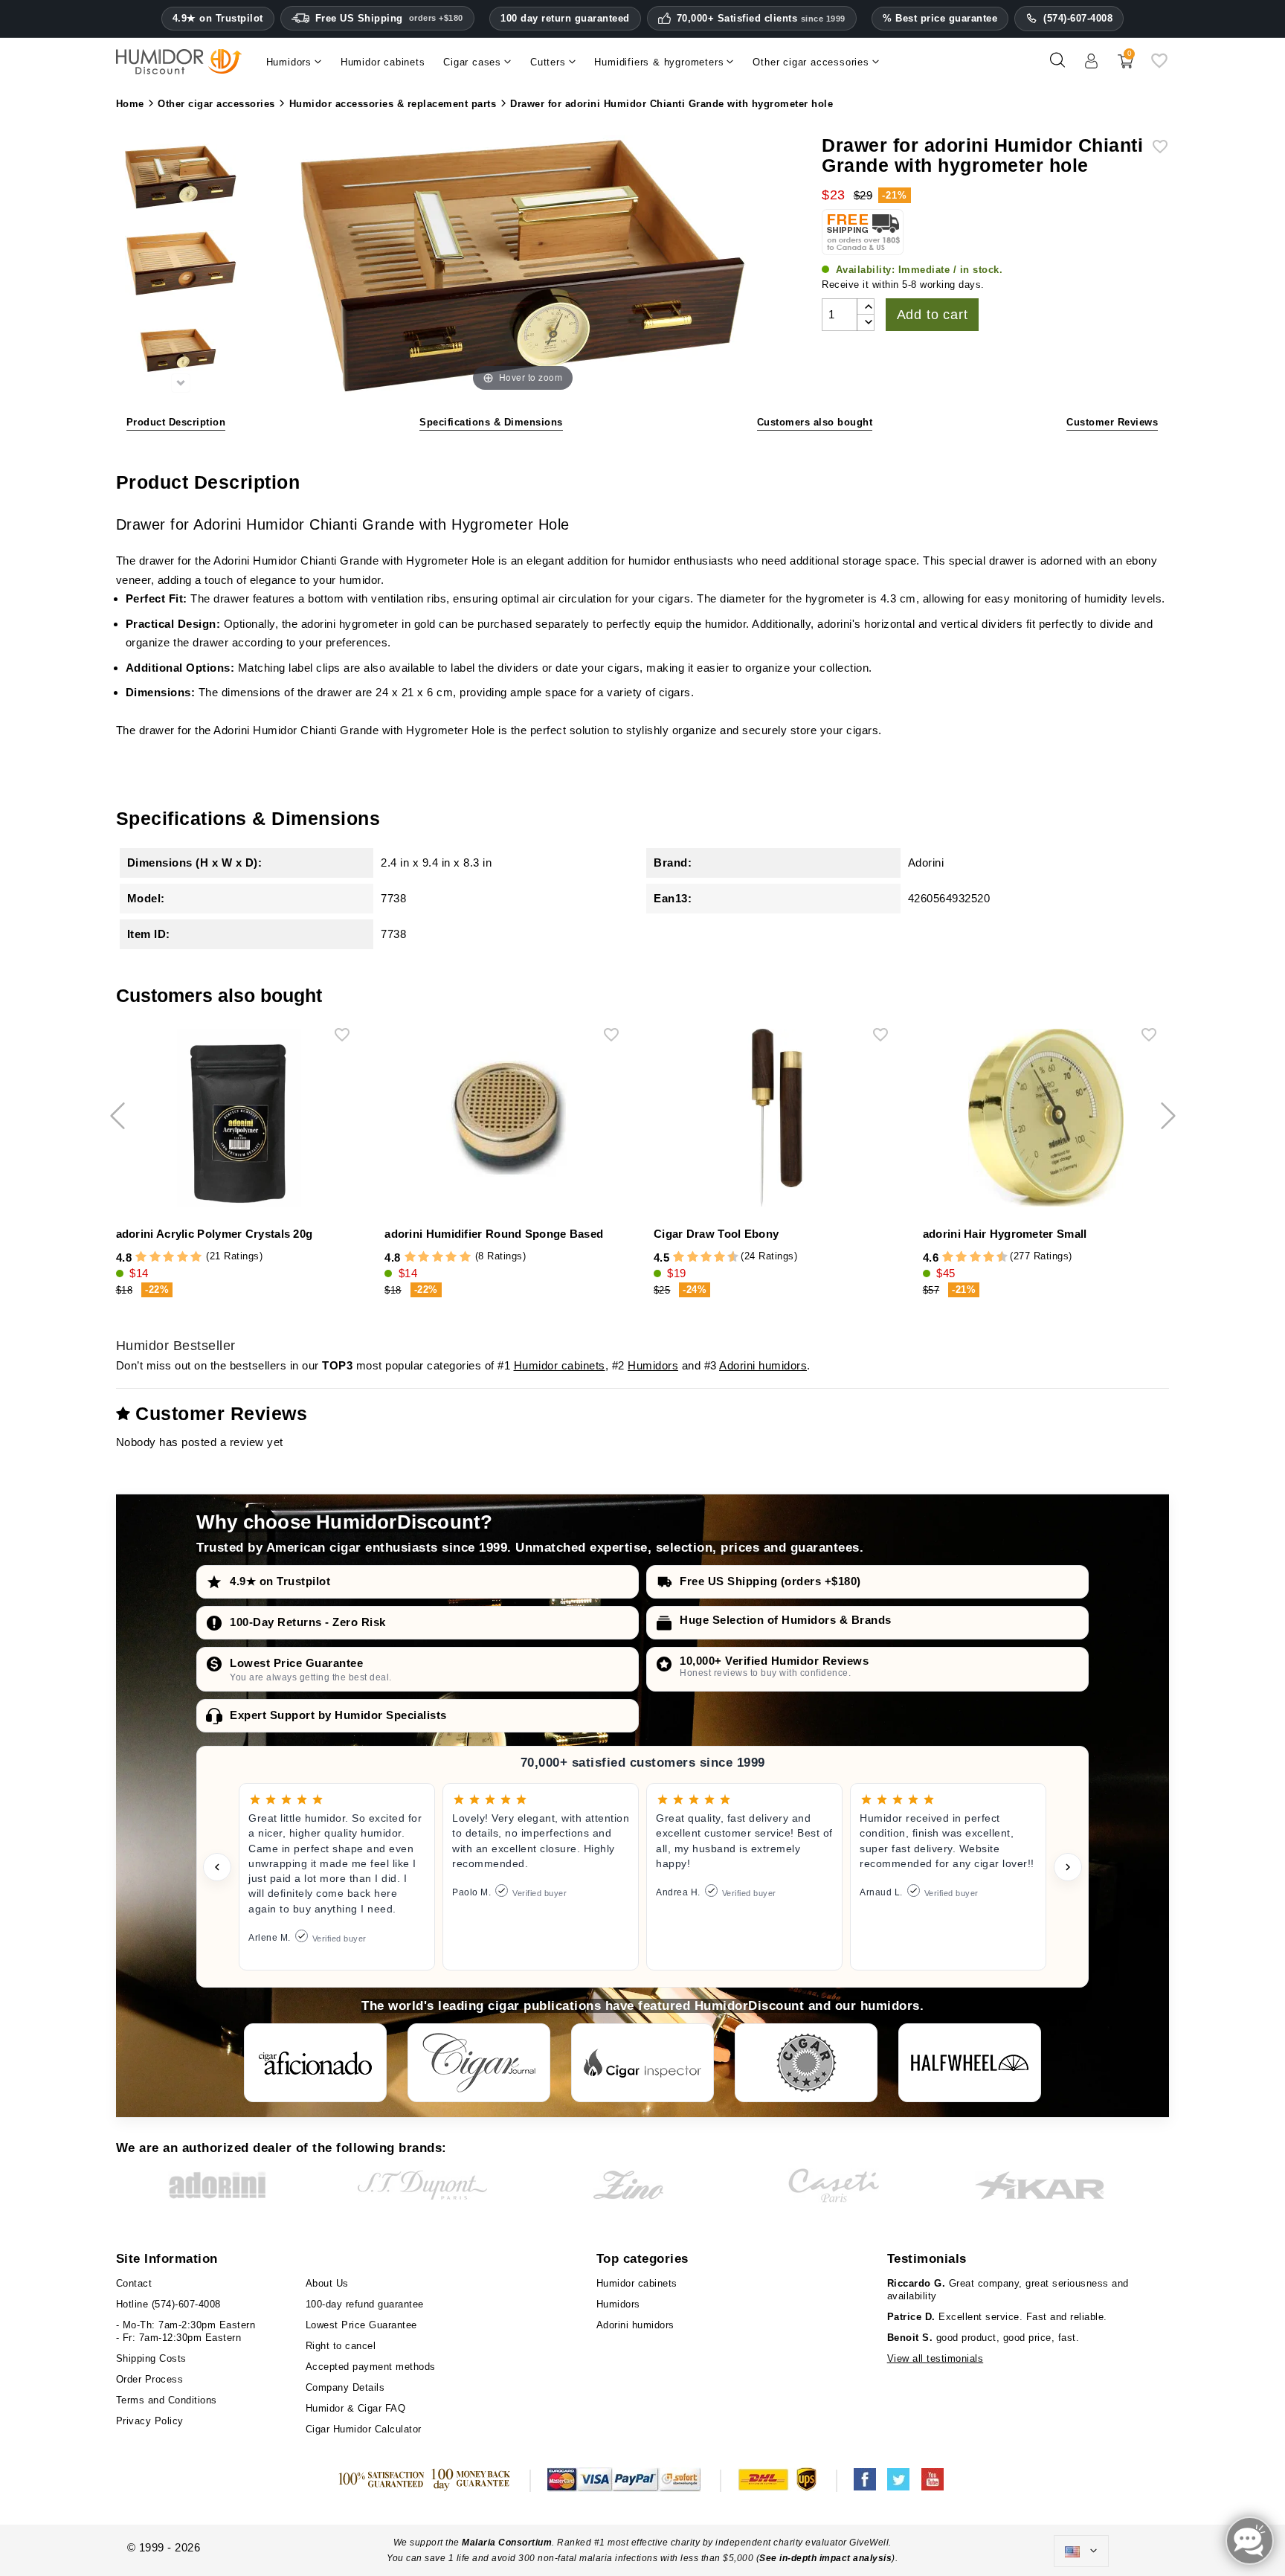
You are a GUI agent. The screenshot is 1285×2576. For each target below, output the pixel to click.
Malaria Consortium (507, 2543)
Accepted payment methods (371, 2367)
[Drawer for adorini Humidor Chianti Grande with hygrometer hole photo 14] (181, 179)
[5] (196, 1258)
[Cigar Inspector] (642, 2063)
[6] (706, 1258)
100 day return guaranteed (565, 18)
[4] (183, 1258)
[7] (712, 1258)
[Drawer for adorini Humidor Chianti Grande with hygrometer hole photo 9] (181, 266)
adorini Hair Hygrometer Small (1005, 1234)
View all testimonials (935, 2358)
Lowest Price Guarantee (296, 1663)
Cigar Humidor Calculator (364, 2429)
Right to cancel (341, 2346)
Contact (134, 2283)
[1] (141, 1258)
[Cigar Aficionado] (315, 2063)
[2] (155, 1258)
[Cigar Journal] (479, 2063)
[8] (719, 1258)
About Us (327, 2283)
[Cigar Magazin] (806, 2063)
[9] (727, 1258)
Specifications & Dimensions (491, 422)
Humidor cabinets (560, 1365)
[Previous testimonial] (217, 1867)
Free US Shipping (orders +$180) (770, 1581)
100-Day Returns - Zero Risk (308, 1622)
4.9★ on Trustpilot (218, 19)
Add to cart (933, 315)
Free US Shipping (389, 18)
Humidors (653, 1365)
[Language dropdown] (1081, 2551)
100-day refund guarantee (365, 2304)
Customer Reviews (1112, 422)
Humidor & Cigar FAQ (356, 2408)
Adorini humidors (763, 1365)
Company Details (345, 2387)
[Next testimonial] (1068, 1867)
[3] (168, 1258)
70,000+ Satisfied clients (761, 19)
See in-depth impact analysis (825, 2558)
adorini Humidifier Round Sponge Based (494, 1234)
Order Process (150, 2379)
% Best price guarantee (940, 18)
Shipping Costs (151, 2358)
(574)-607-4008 (1078, 18)
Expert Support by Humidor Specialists (338, 1715)
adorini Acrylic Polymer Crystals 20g (215, 1234)
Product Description (176, 422)
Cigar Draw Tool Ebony (716, 1234)
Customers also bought (815, 422)
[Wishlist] (1159, 66)
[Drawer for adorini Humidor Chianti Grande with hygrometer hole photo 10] (181, 352)
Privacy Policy (150, 2421)
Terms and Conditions (167, 2400)
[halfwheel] (970, 2063)
